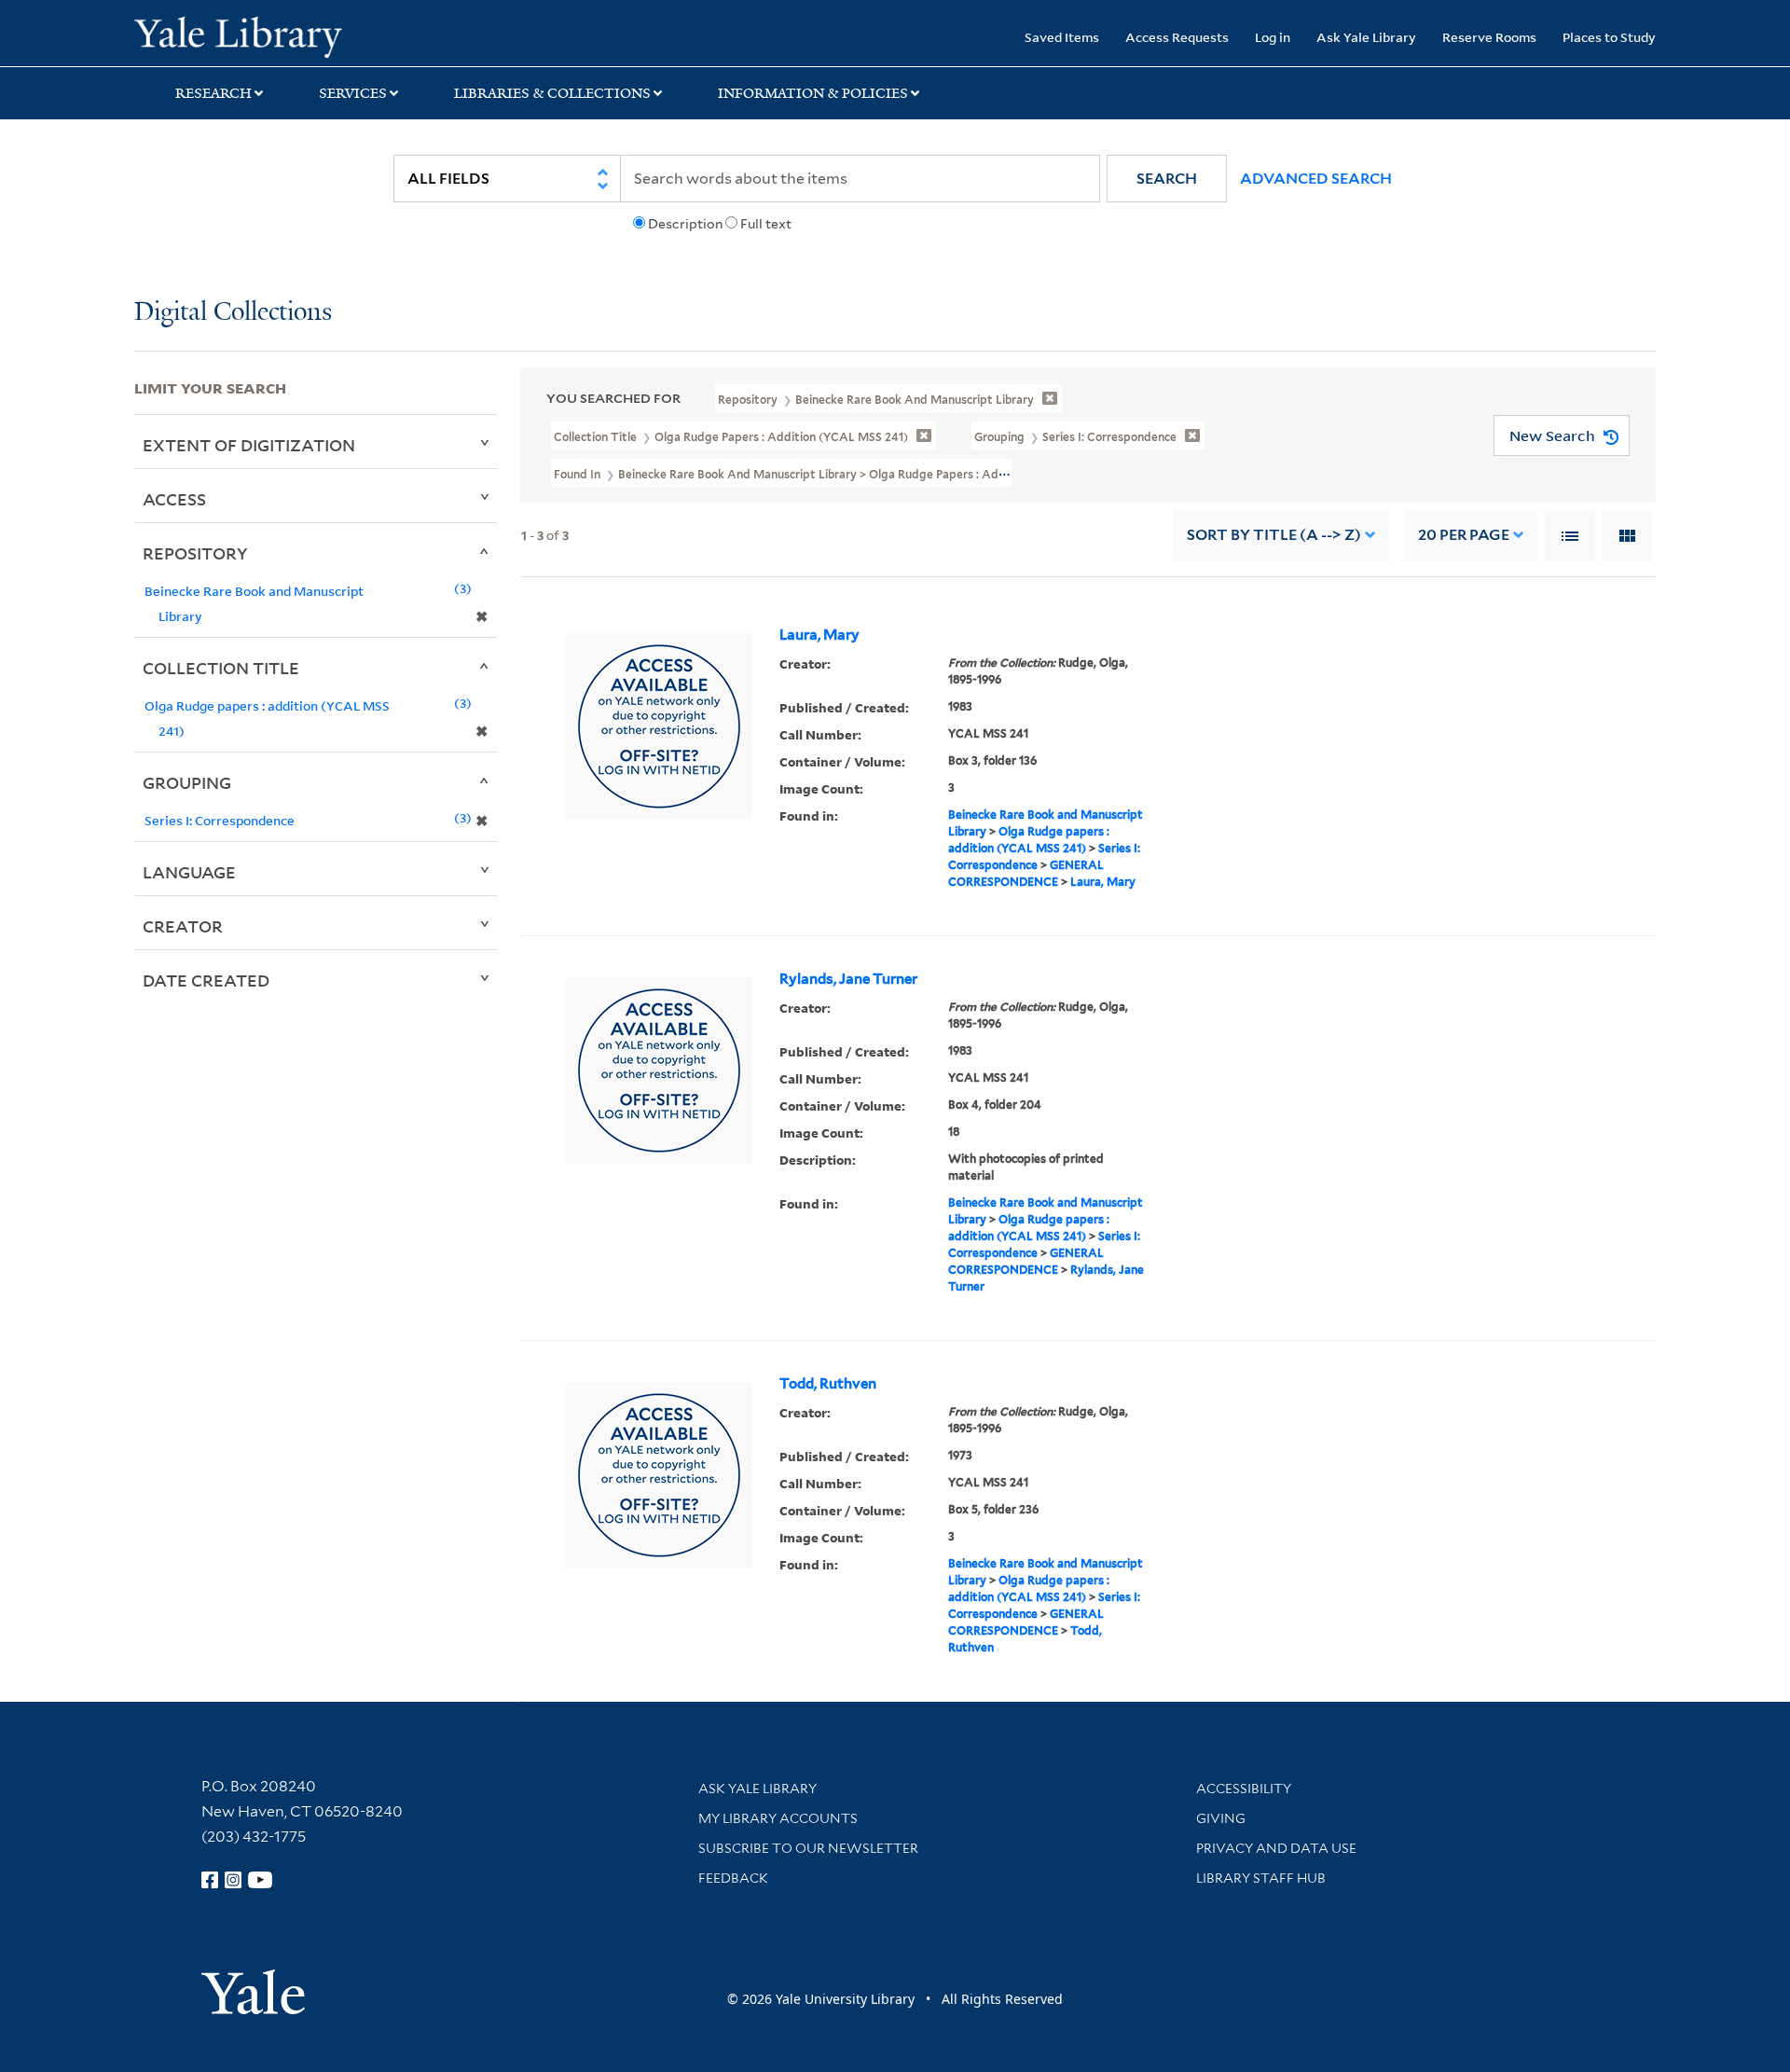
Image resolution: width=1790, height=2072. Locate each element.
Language (189, 872)
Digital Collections (233, 313)
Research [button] (213, 93)
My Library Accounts (778, 1818)
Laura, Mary (819, 635)
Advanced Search (1316, 179)
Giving (1221, 1818)
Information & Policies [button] (813, 93)
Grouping (187, 782)
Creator (183, 926)
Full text (766, 224)
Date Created (206, 980)
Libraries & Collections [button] (552, 93)
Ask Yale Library (1366, 37)
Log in (1273, 37)
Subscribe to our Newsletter (808, 1848)
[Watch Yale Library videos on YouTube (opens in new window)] (260, 1880)
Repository (195, 553)
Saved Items (1062, 37)
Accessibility (1244, 1789)
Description (685, 224)
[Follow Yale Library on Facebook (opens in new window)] (210, 1880)
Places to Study (1609, 37)
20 (1464, 535)
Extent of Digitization (249, 445)
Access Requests (1177, 37)
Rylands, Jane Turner (848, 979)
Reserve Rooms (1489, 37)
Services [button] (353, 93)
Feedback (733, 1878)
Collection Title (221, 668)
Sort (1274, 535)
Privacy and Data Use (1276, 1848)
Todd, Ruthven (828, 1384)
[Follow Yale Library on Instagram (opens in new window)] (233, 1880)
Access (174, 499)
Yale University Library (248, 35)
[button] (1167, 179)
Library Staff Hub (1261, 1878)
